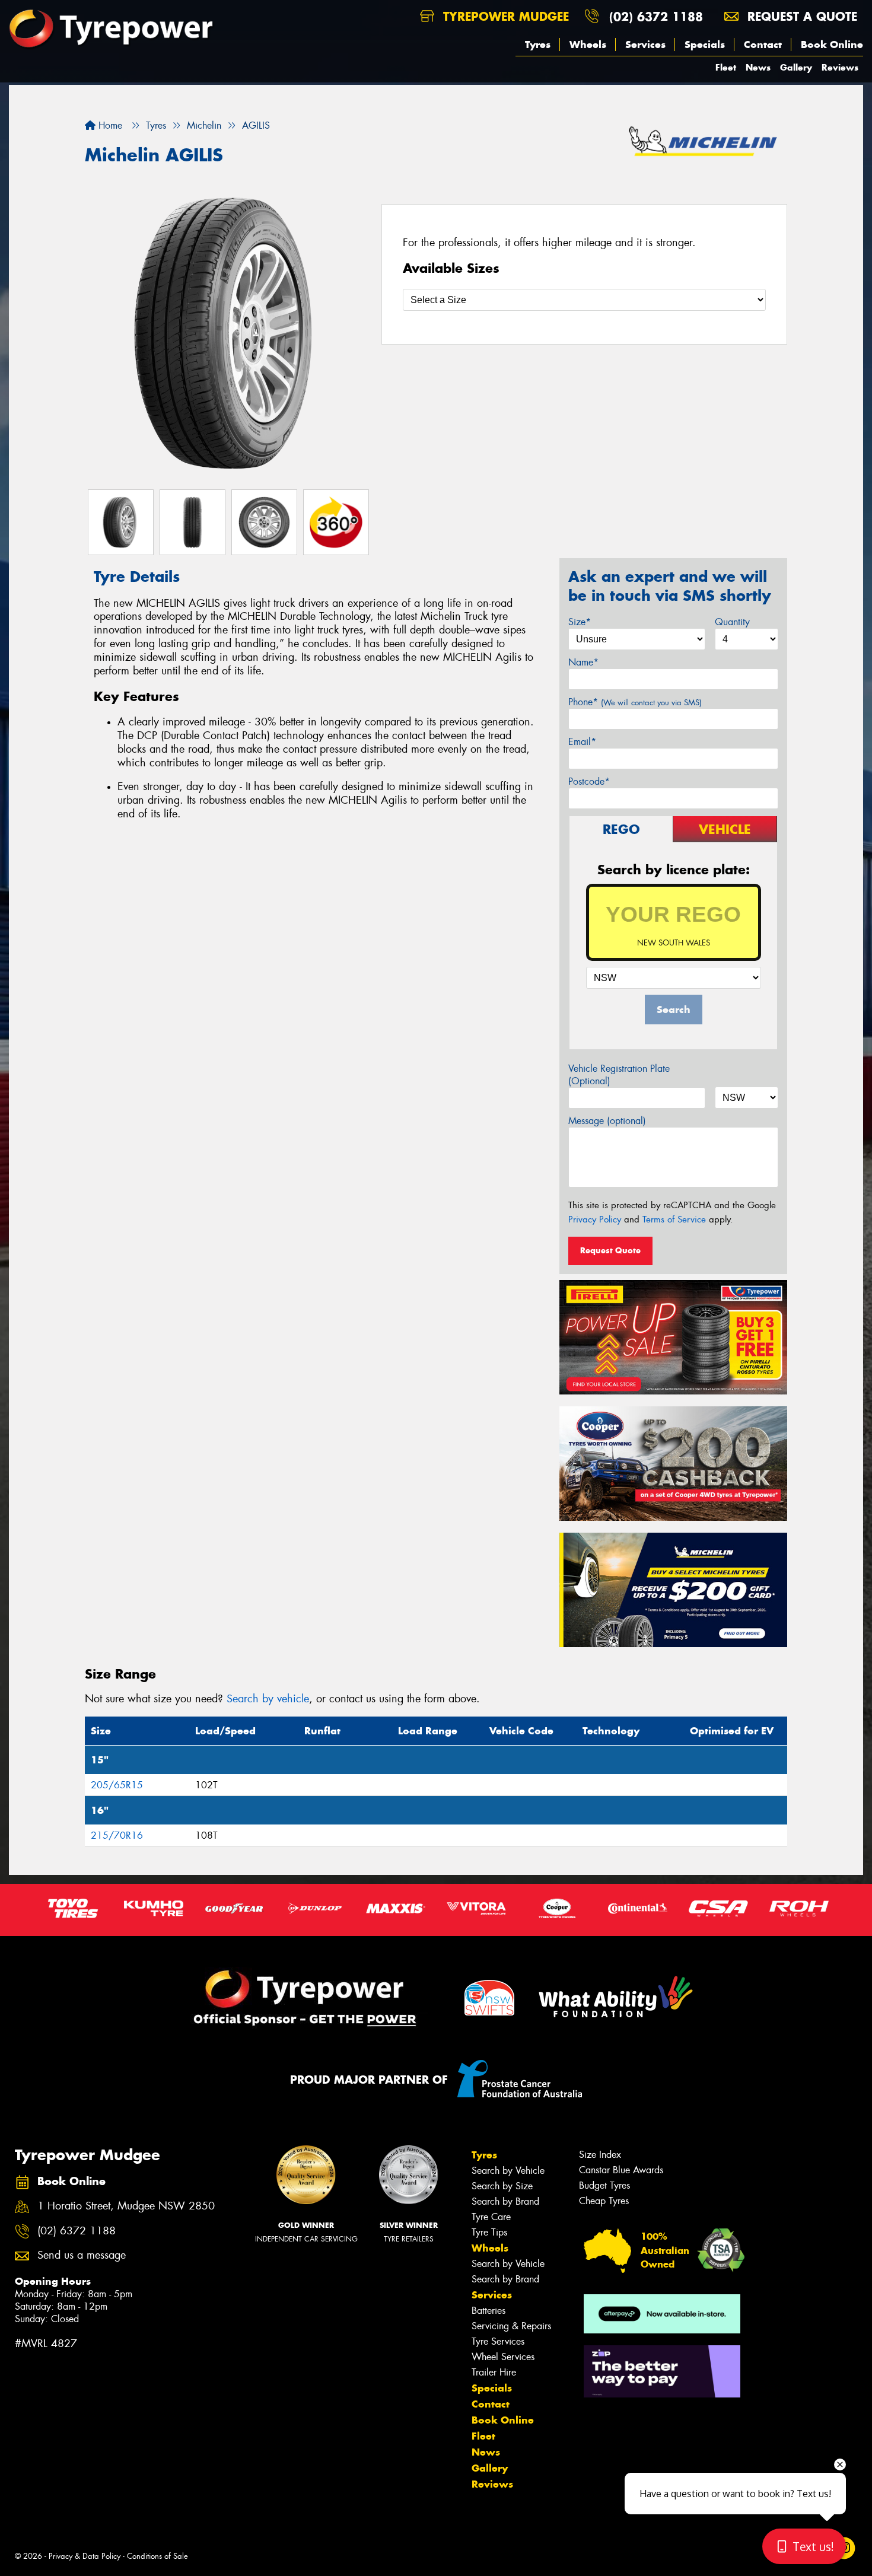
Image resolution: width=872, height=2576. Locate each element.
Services (645, 44)
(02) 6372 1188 (656, 16)
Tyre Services (498, 2341)
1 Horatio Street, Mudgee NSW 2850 (126, 2206)
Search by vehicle (268, 1699)
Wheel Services (503, 2357)
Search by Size (502, 2186)
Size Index (600, 2155)
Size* (580, 622)
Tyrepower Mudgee (504, 16)
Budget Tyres (604, 2185)
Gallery (796, 67)
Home (109, 125)
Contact (763, 44)
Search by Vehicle (508, 2171)
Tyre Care (491, 2217)
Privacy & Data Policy (85, 2556)
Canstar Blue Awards (621, 2170)
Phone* (635, 702)
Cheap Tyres (604, 2201)
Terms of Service (674, 1219)
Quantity (732, 622)
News (758, 67)
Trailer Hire (494, 2372)
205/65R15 (117, 1785)
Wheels (588, 44)
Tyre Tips (489, 2232)
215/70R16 (117, 1835)
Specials (705, 44)
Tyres (538, 44)
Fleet (726, 67)
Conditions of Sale (157, 2556)
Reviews (840, 67)
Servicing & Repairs (511, 2326)
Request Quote (610, 1250)
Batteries (488, 2311)
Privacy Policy (595, 1219)
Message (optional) (607, 1121)
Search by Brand (505, 2201)
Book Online (832, 44)
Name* (583, 662)
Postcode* (589, 781)
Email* (582, 742)
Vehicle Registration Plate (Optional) (619, 1075)
